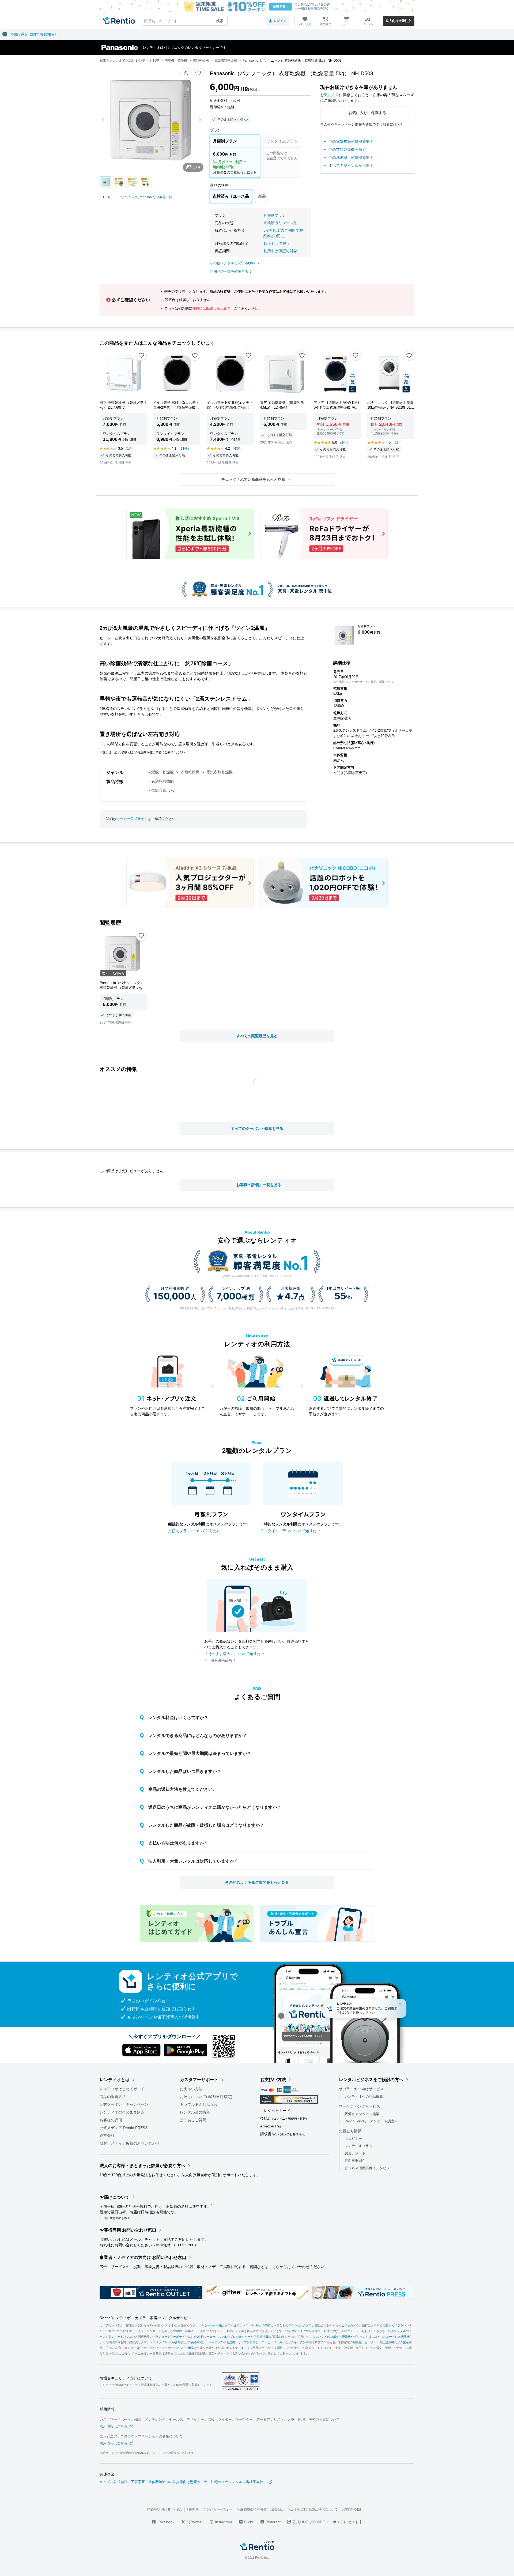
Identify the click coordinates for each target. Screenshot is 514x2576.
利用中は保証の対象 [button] (280, 251)
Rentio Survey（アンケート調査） (371, 2121)
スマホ (223, 2337)
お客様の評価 (111, 2120)
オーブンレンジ (248, 2342)
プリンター (160, 2337)
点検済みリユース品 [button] (280, 223)
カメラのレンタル (111, 2325)
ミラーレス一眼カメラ (216, 2325)
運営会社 (107, 2135)
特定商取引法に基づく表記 (165, 2509)
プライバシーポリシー (218, 2509)
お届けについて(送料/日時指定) (206, 2097)
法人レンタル (397, 2331)
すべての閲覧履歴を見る (257, 1036)
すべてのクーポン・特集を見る (257, 1129)
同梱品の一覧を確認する (229, 271)
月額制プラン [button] (275, 215)
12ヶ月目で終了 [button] (277, 243)
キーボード (178, 2337)
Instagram (223, 2522)
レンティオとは (115, 2080)
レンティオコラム (358, 2146)
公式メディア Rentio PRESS (124, 2128)
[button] (186, 73)
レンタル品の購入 (195, 2112)
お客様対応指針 (352, 2509)
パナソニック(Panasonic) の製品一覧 (145, 197)
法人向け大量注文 (399, 21)
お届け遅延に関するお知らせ (34, 34)
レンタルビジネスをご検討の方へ (371, 2080)
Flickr (248, 2522)
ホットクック (214, 2342)
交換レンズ (241, 2325)
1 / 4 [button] (196, 167)
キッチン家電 (303, 2342)
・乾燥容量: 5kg (161, 790)
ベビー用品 (186, 2348)
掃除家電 (114, 2342)
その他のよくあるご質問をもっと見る (257, 1882)
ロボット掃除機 (340, 2337)
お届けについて (115, 2197)
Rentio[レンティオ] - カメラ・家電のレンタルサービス (145, 2318)
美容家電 (197, 2342)
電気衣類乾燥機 (220, 772)
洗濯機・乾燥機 (161, 772)
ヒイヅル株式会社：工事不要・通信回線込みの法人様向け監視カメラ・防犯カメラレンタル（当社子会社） (183, 2482)
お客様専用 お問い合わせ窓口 (128, 2230)
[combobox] (185, 21)
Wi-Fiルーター (206, 2337)
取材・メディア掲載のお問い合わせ (130, 2143)
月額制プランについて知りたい (194, 1531)
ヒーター (371, 2342)
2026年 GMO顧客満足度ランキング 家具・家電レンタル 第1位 (257, 1276)
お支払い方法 (191, 2089)
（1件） (130, 449)
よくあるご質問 (193, 2120)
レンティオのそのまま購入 (122, 2112)
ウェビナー (353, 2139)
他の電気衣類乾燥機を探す (351, 141)
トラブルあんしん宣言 (199, 2104)
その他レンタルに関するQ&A (233, 263)
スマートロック (325, 2331)
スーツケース (294, 2348)
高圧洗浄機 (387, 2342)
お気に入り (330, 95)
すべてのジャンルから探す (351, 166)
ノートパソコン (125, 2337)
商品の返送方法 (113, 2097)
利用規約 (193, 2509)
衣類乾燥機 (190, 772)
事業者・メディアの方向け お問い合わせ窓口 (143, 2257)
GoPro (256, 2325)
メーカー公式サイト (132, 819)
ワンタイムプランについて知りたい (290, 1531)
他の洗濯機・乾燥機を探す (351, 157)
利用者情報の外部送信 (252, 2509)
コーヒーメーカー (273, 2342)
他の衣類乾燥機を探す (347, 149)
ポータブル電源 (272, 2348)
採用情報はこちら (114, 2426)
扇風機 (357, 2342)
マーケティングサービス (360, 2106)
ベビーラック (161, 2348)
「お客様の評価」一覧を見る (257, 1185)
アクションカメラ (300, 2325)
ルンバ (317, 2337)
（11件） (184, 449)
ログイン (280, 21)
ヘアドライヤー (160, 2342)
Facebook (165, 2522)
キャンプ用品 (250, 2348)
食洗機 (231, 2342)
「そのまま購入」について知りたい (234, 1654)
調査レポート (355, 2153)
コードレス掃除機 (398, 2337)
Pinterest (273, 2522)
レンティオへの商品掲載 (364, 2096)
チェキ (225, 2331)
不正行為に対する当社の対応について (313, 2509)
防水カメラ (393, 2325)
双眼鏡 (178, 2331)
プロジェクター (240, 2337)
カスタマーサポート (199, 2080)
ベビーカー (142, 2348)
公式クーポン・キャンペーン (124, 2104)
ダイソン (360, 2337)
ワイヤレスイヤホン (298, 2331)
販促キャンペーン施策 (362, 2114)
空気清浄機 (261, 2337)
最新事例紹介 (355, 2161)
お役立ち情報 (350, 2131)
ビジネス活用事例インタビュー (369, 2168)
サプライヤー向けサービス (361, 2089)
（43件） (238, 449)
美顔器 (178, 2342)
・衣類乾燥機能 (161, 781)
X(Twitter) (194, 2522)
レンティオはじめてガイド (122, 2089)
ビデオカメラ (350, 2325)
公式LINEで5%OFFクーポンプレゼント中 (327, 2522)
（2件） (344, 443)
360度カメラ (271, 2325)
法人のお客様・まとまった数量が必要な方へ (142, 2166)
